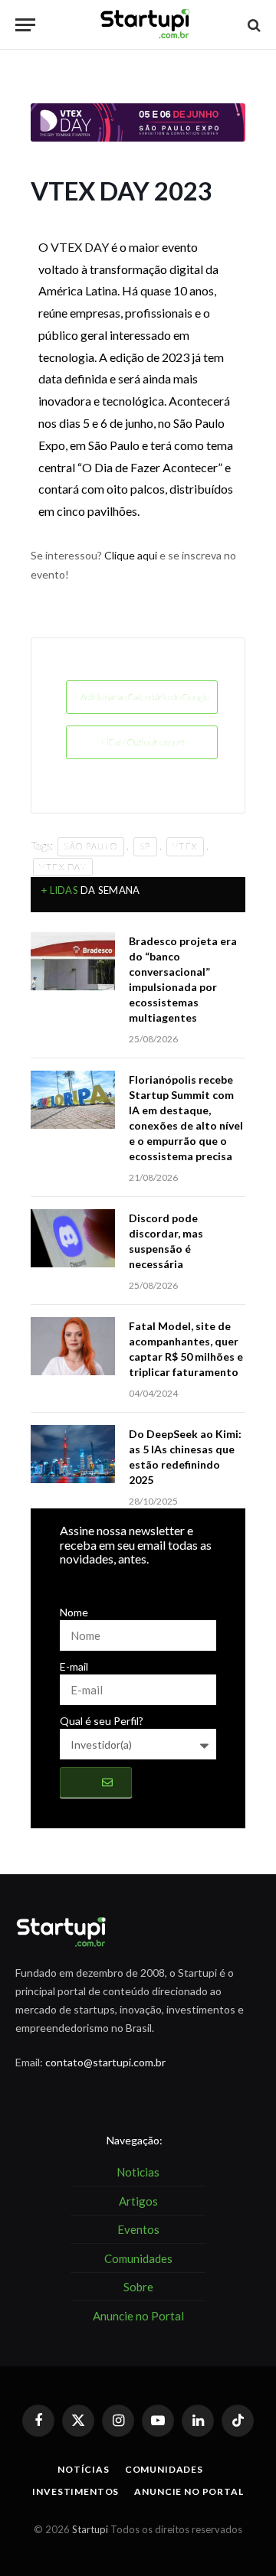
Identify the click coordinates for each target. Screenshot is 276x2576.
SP (145, 846)
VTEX (185, 846)
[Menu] (25, 25)
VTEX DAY (80, 247)
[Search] (253, 25)
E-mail (74, 1666)
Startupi (90, 2529)
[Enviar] (96, 1782)
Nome (74, 1612)
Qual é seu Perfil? (102, 1721)
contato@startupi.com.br (105, 2062)
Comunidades (164, 2469)
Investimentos (76, 2491)
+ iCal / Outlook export (142, 742)
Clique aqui (131, 555)
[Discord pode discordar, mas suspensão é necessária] (73, 1238)
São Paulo (91, 846)
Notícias (84, 2469)
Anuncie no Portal (189, 2491)
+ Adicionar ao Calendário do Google (142, 697)
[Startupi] (146, 25)
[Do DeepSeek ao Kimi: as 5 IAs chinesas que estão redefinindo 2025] (73, 1454)
